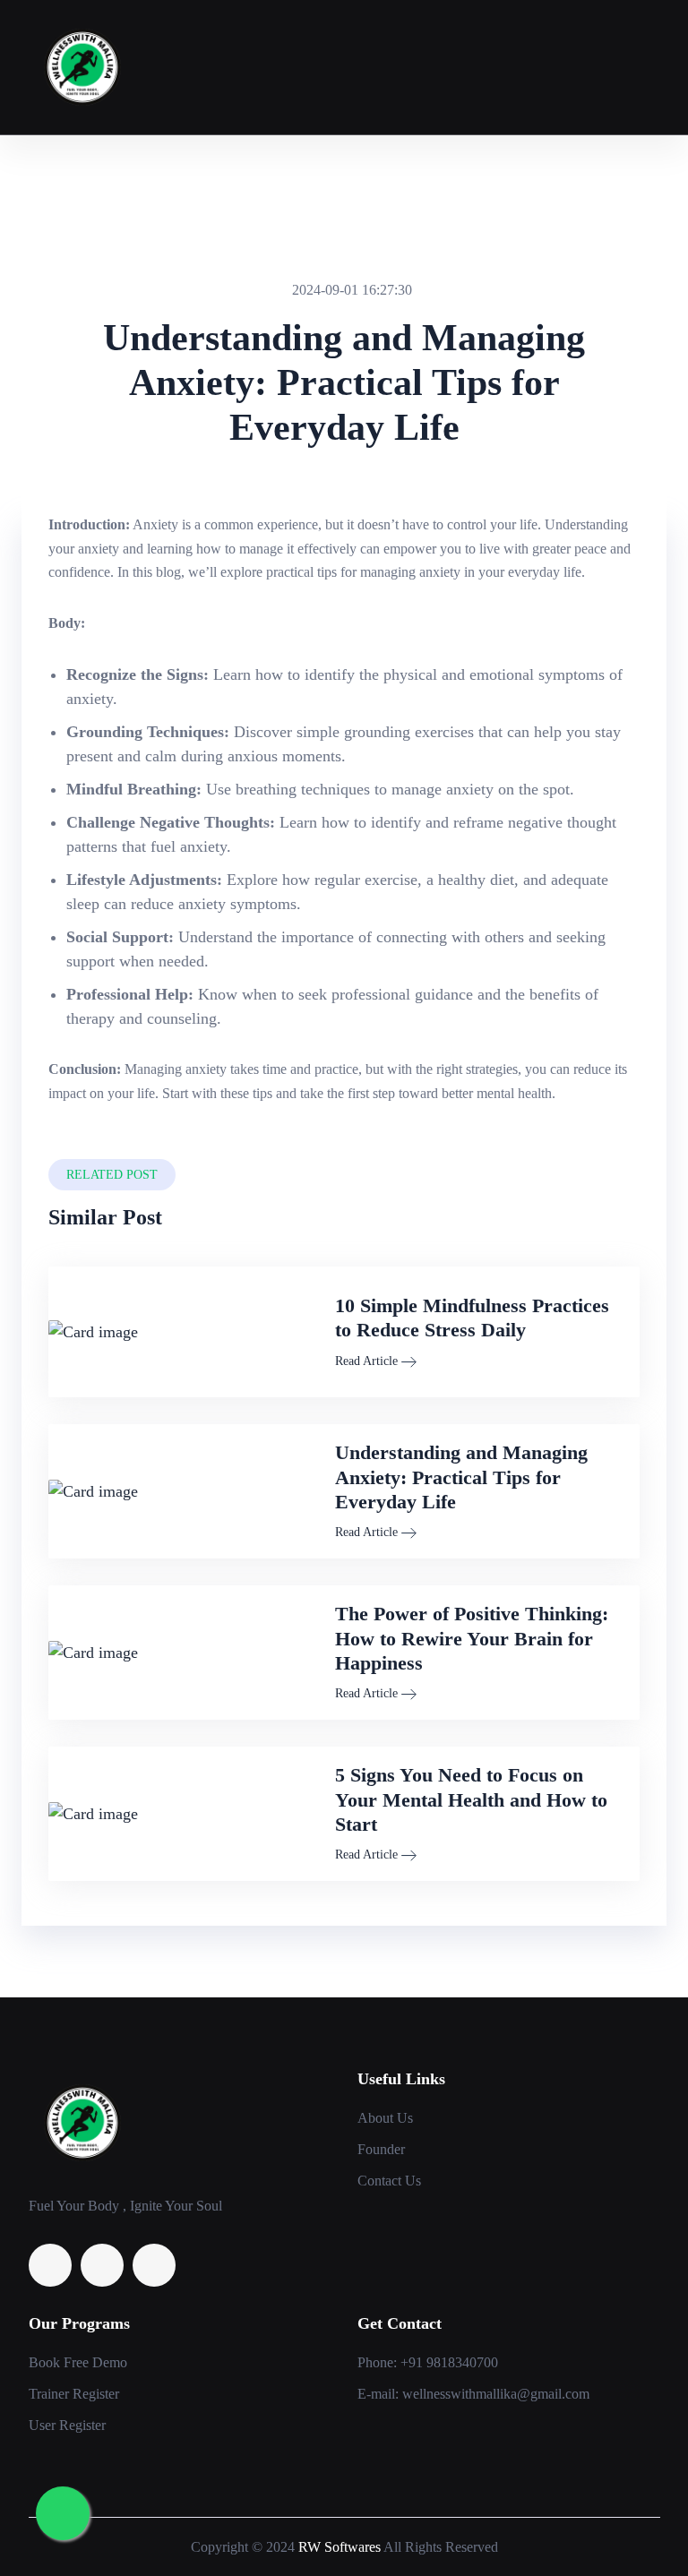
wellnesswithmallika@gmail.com (496, 2394)
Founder (381, 2149)
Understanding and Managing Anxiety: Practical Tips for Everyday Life (461, 1477)
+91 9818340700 (449, 2362)
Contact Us (389, 2181)
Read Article (366, 1361)
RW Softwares (340, 2547)
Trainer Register (74, 2394)
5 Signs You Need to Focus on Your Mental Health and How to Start (471, 1799)
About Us (385, 2118)
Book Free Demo (78, 2362)
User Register (67, 2425)
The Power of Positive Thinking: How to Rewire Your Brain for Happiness (472, 1638)
